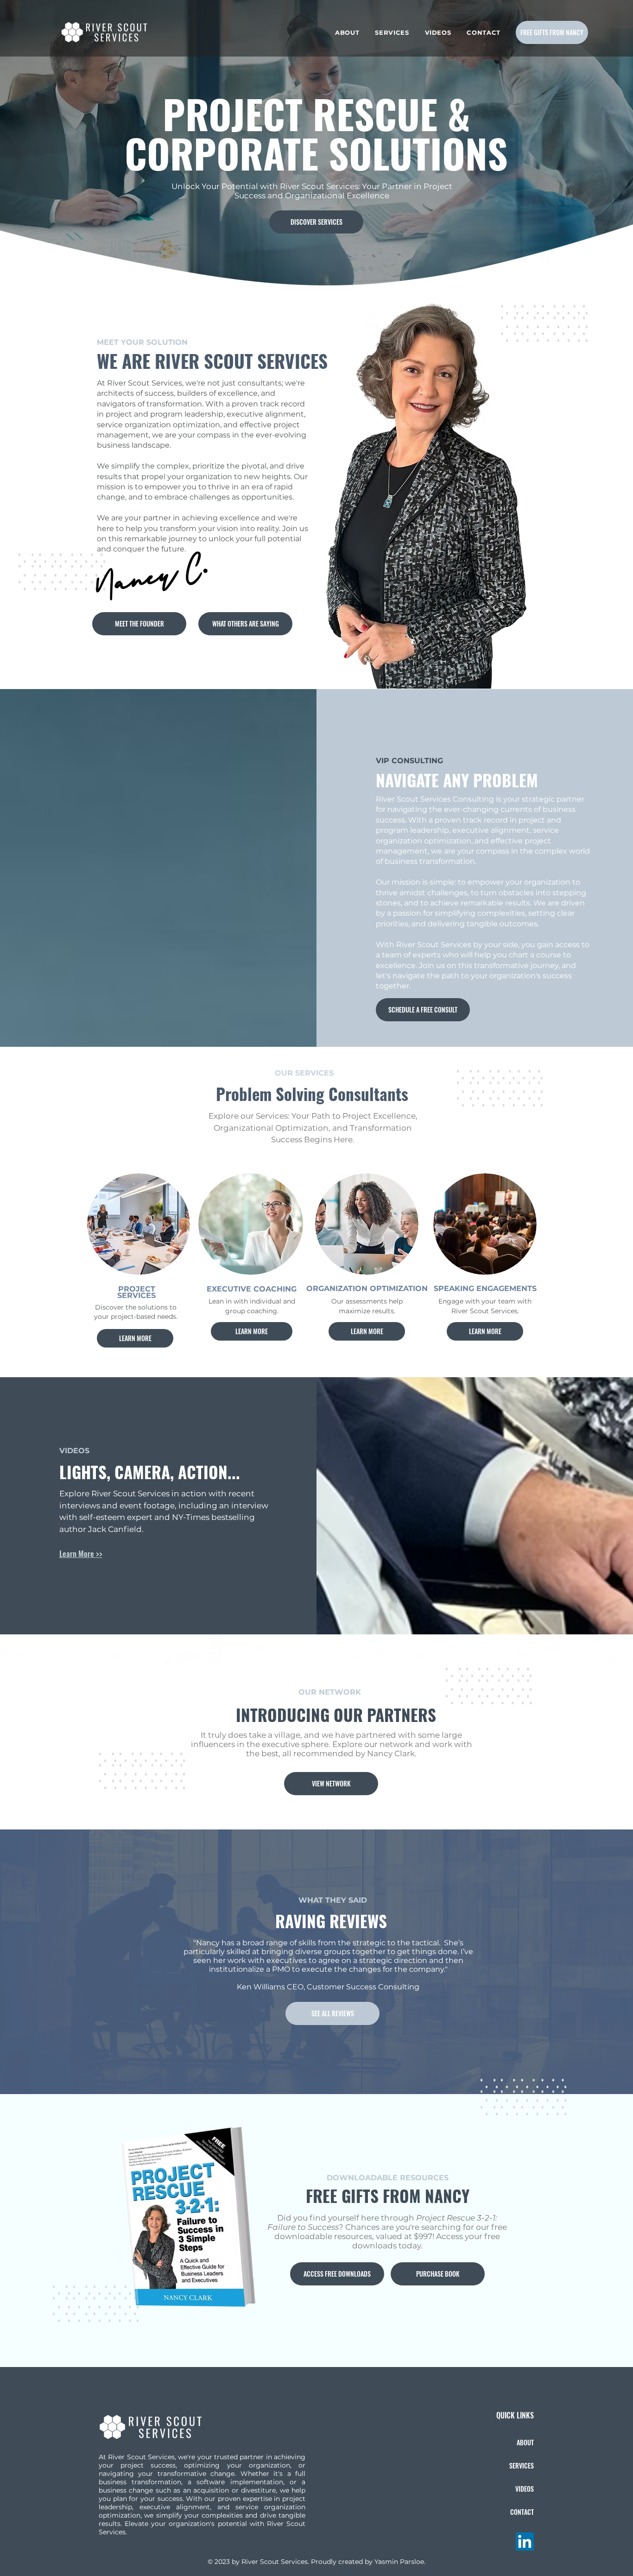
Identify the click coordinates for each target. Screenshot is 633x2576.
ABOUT (525, 2442)
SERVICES (522, 2465)
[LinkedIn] (525, 2541)
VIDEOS (525, 2489)
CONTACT (522, 2512)
